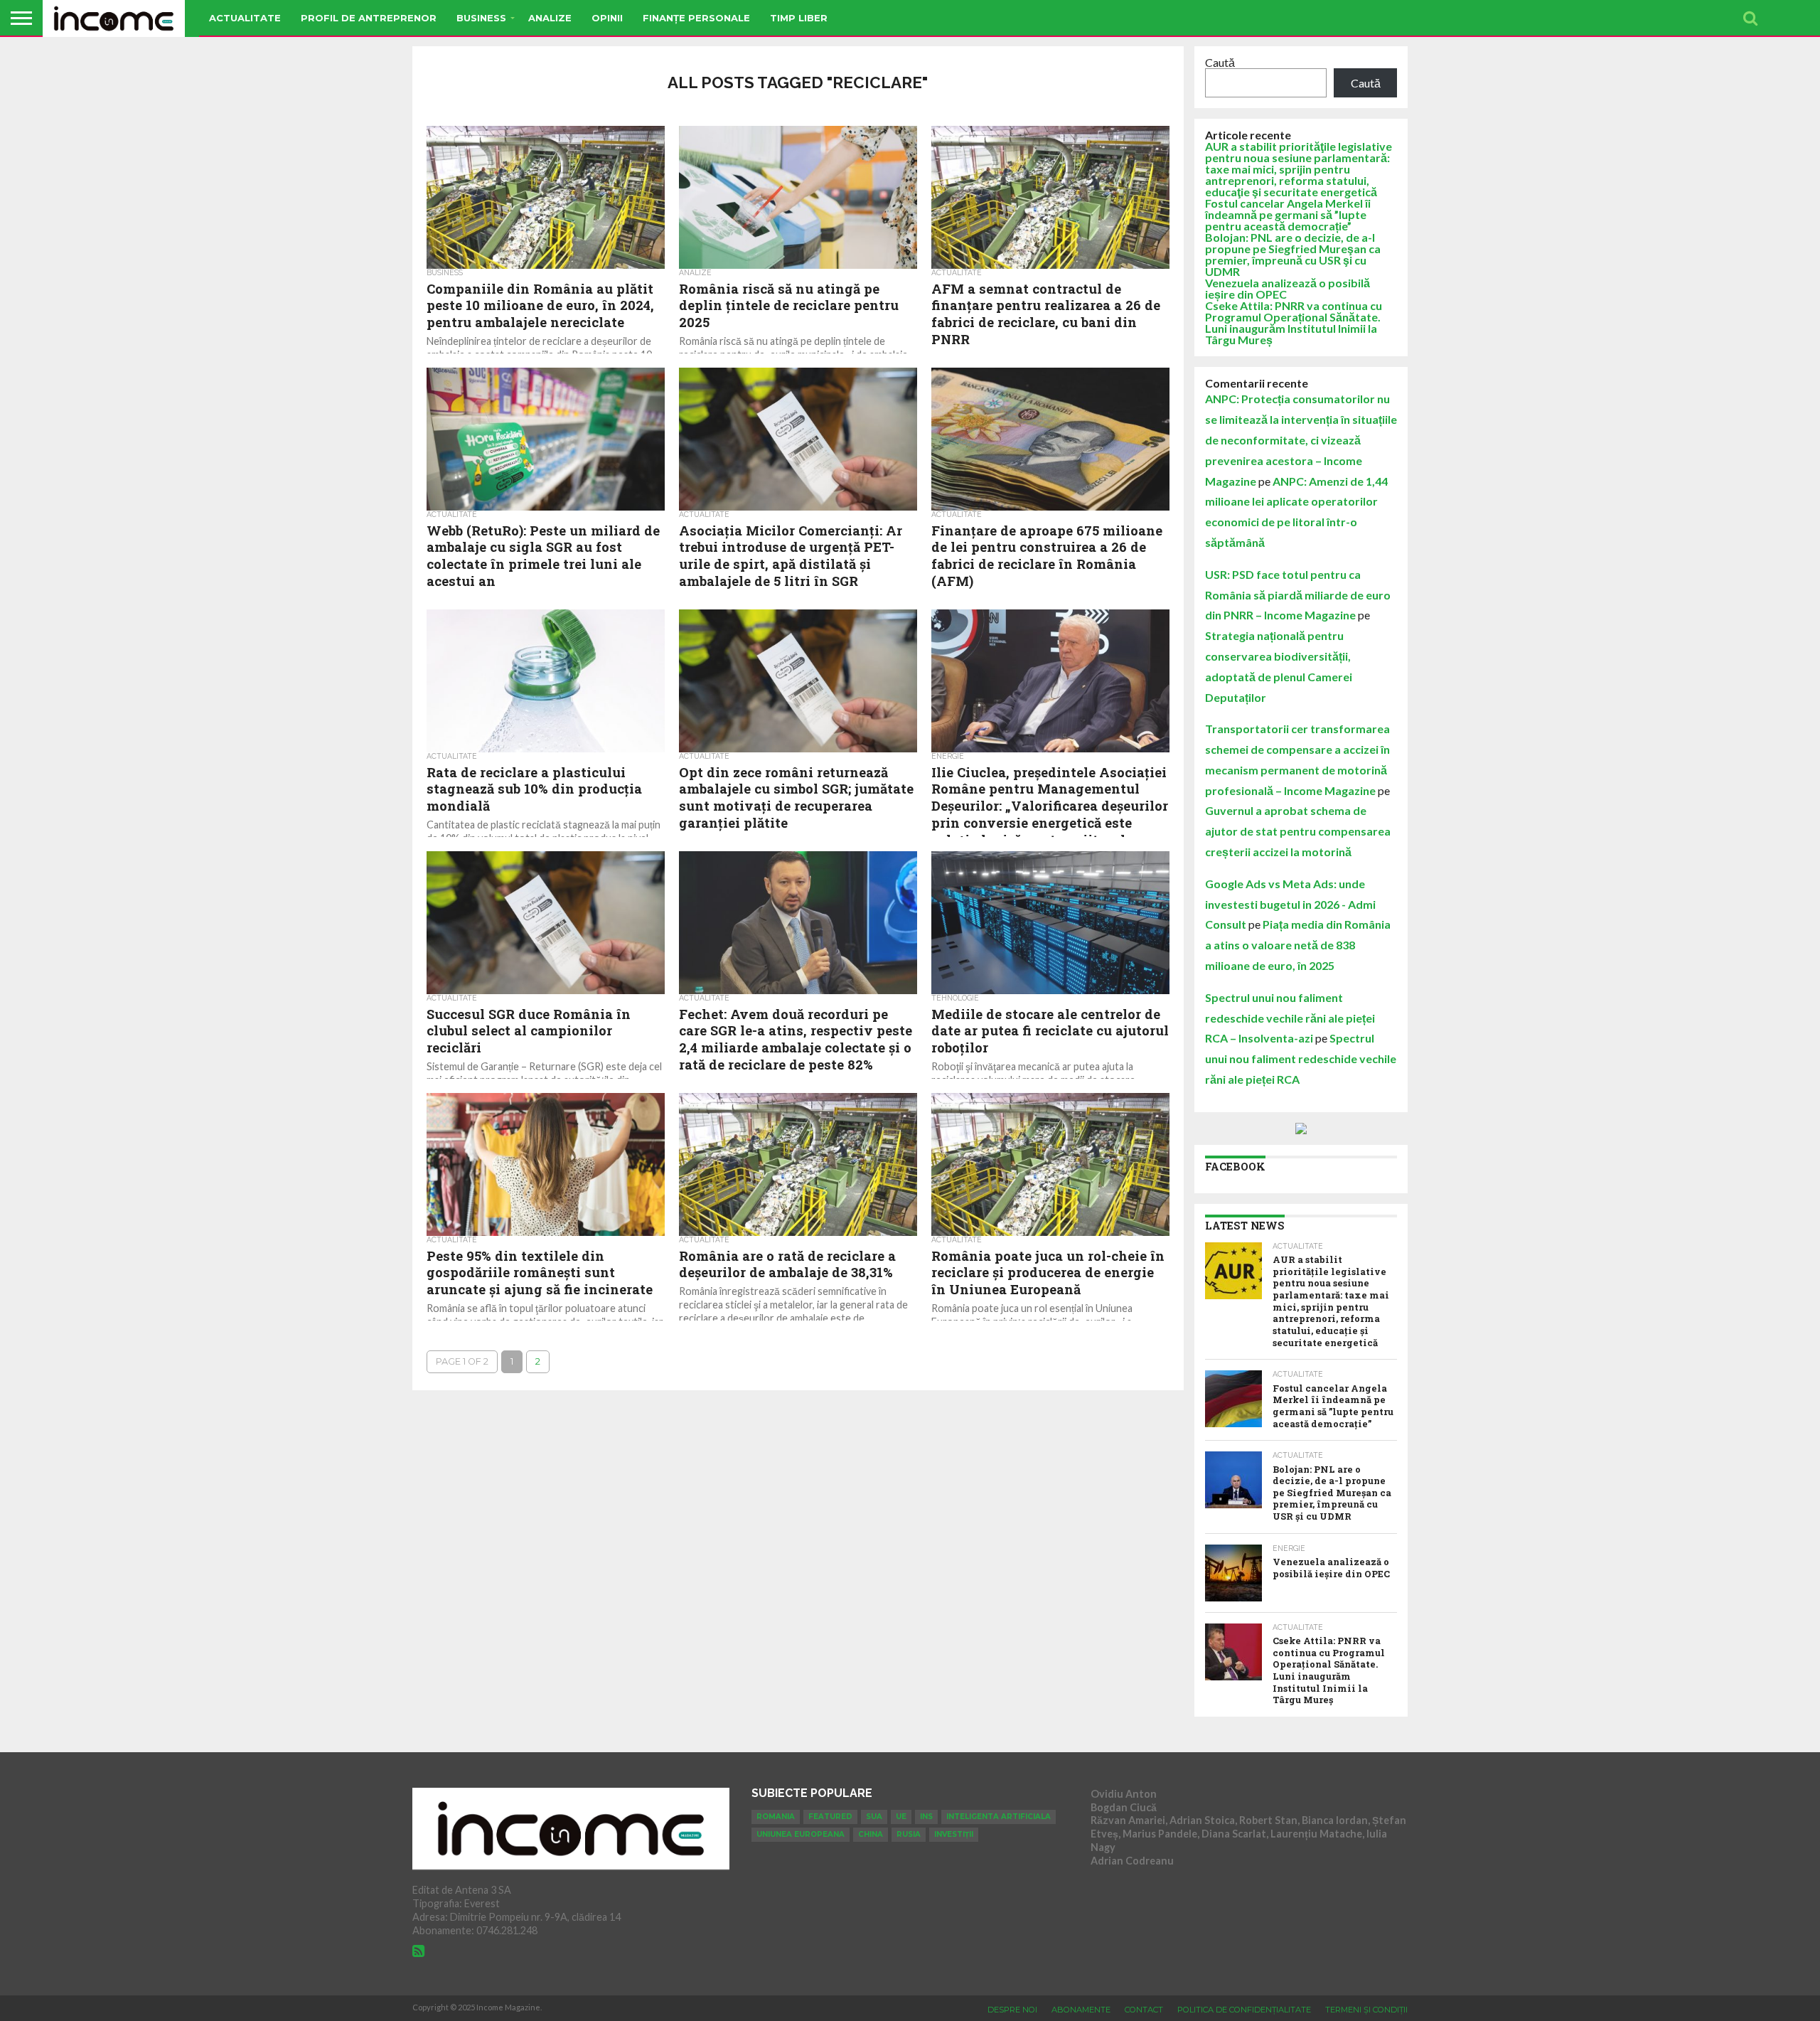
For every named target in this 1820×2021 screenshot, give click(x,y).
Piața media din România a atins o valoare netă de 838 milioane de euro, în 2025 (1298, 945)
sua (874, 1817)
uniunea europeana (801, 1834)
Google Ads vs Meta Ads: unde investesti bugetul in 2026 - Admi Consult (1290, 904)
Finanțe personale (696, 18)
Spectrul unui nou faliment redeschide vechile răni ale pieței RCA (1301, 1059)
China (871, 1834)
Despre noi (1012, 2010)
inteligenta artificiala (999, 1817)
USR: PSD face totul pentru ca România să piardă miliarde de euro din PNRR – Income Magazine (1298, 595)
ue (901, 1817)
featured (830, 1817)
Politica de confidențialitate (1244, 2010)
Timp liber (799, 18)
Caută (1220, 62)
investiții (954, 1834)
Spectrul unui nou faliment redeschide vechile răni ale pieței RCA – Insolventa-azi (1290, 1018)
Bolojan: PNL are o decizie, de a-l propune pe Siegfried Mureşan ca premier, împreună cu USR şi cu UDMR (1293, 254)
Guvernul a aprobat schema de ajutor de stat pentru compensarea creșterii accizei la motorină (1298, 831)
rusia (909, 1834)
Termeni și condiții (1366, 2010)
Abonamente (1081, 2010)
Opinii (607, 18)
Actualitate (245, 18)
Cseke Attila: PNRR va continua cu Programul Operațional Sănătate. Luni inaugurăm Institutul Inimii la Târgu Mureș (1294, 322)
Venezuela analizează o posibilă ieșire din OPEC (1288, 288)
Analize (550, 18)
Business (481, 18)
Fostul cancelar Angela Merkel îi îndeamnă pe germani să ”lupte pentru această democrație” (1288, 214)
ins (926, 1817)
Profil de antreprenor (369, 18)
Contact (1144, 2010)
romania (776, 1817)
